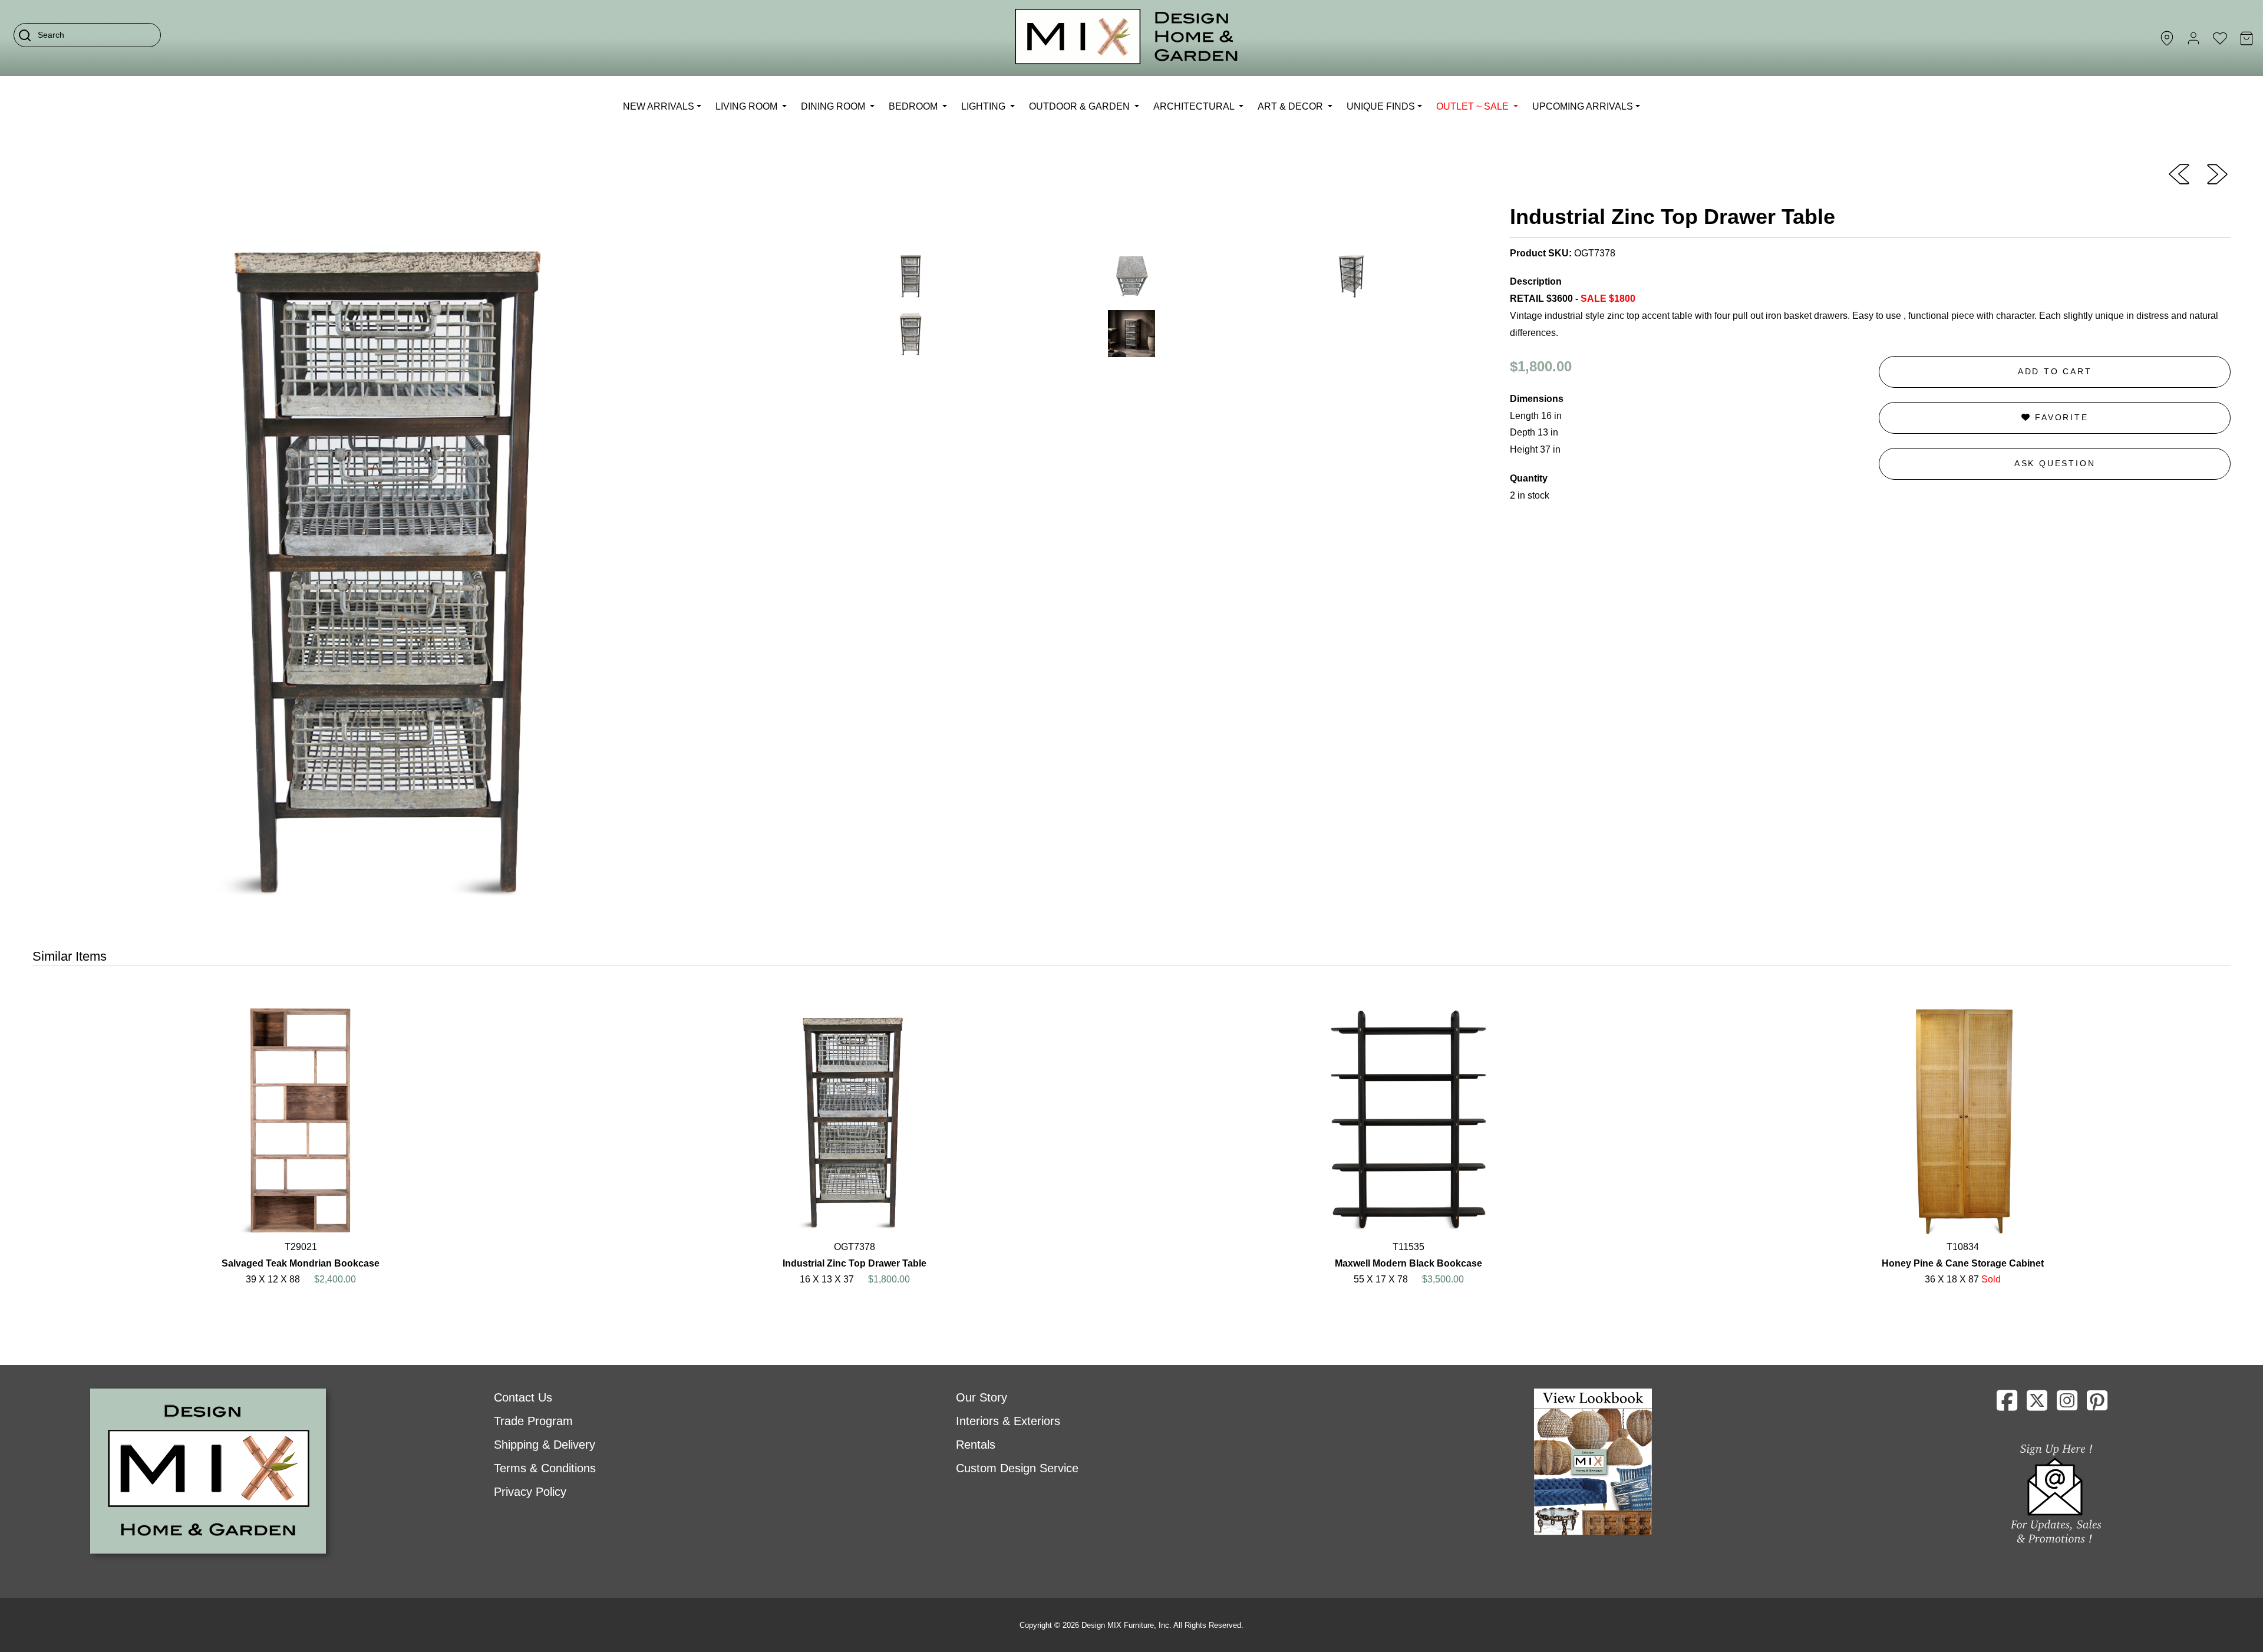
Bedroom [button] (914, 106)
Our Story (982, 1397)
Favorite (2059, 417)
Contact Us (523, 1397)
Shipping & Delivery (545, 1445)
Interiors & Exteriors (1008, 1421)
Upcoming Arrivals (1583, 106)
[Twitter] (2037, 1405)
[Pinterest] (2097, 1405)
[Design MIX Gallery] (1127, 38)
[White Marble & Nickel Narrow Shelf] (2179, 173)
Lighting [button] (984, 106)
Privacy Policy (530, 1492)
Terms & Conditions (545, 1468)
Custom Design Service (1017, 1468)
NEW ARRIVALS (659, 106)
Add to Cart (2055, 371)
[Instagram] (2067, 1405)
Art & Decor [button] (1292, 106)
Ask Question (2055, 463)
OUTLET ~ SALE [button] (1474, 106)
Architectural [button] (1195, 106)
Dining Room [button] (834, 106)
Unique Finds (1381, 106)
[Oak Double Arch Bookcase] (2217, 173)
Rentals (976, 1445)
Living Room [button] (748, 106)
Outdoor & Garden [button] (1081, 106)
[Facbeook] (2007, 1405)
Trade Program (533, 1421)
